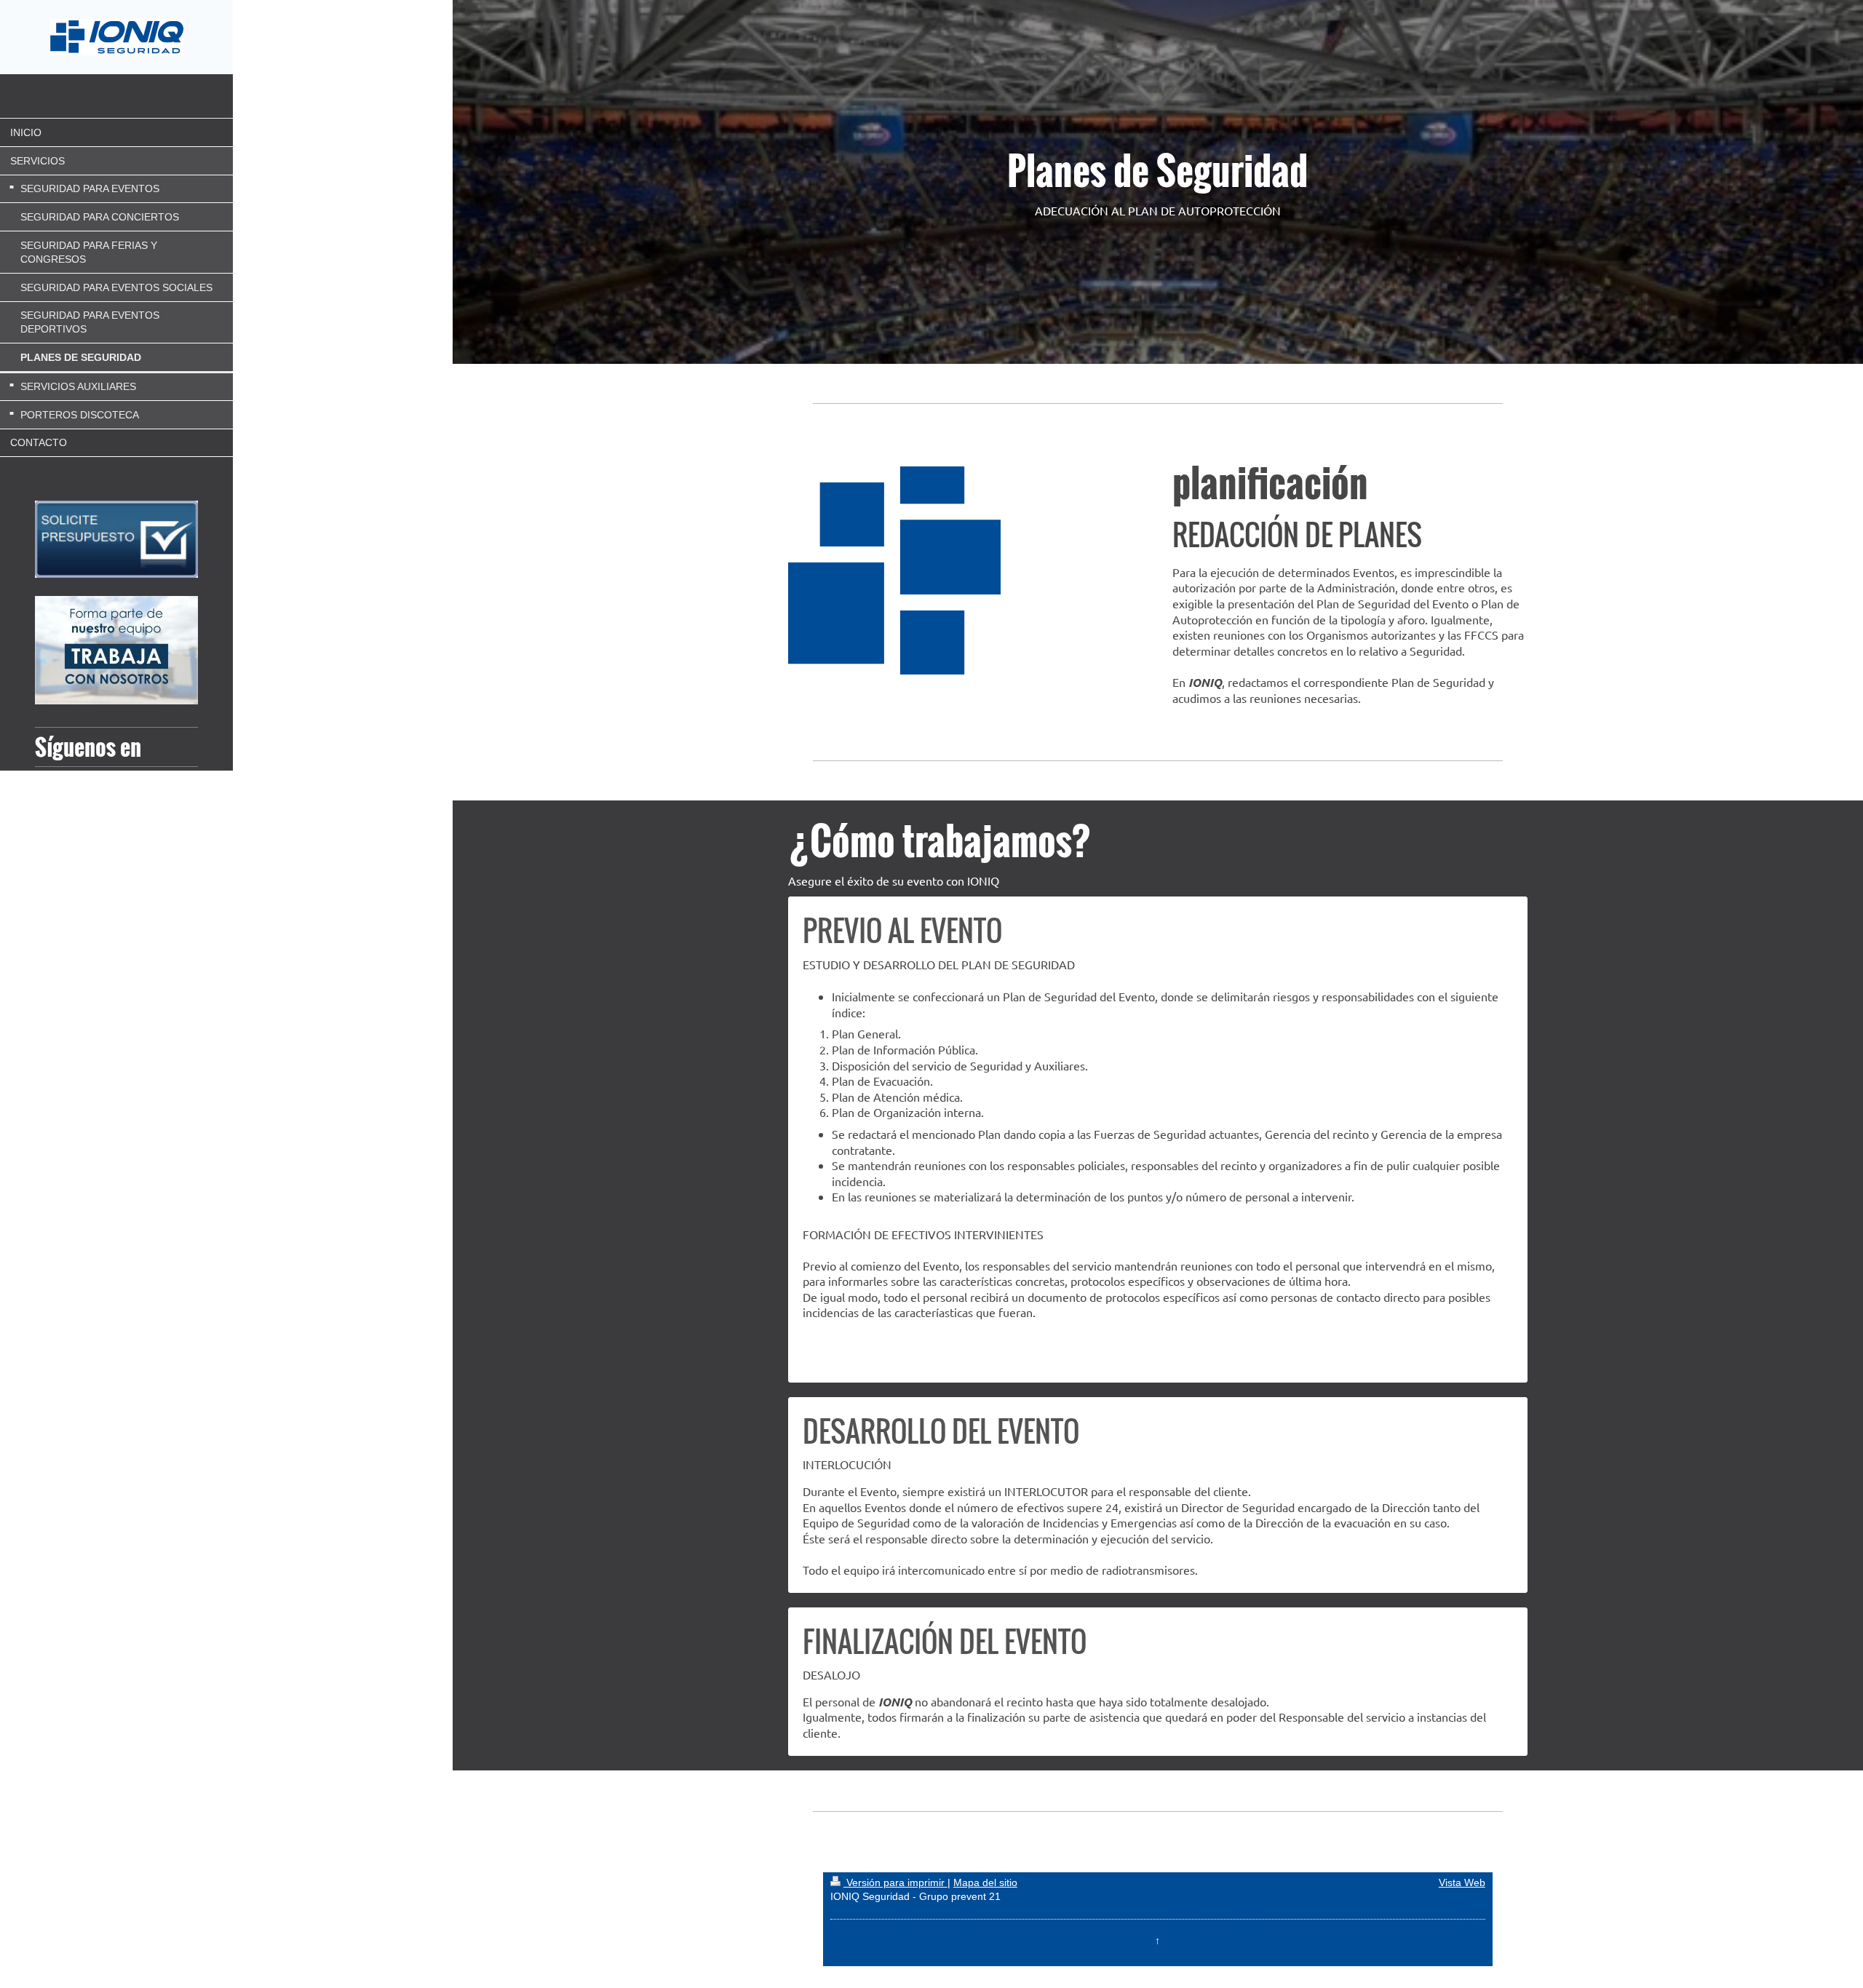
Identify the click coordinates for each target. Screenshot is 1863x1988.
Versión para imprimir (895, 1882)
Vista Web (1462, 1882)
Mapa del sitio (985, 1882)
